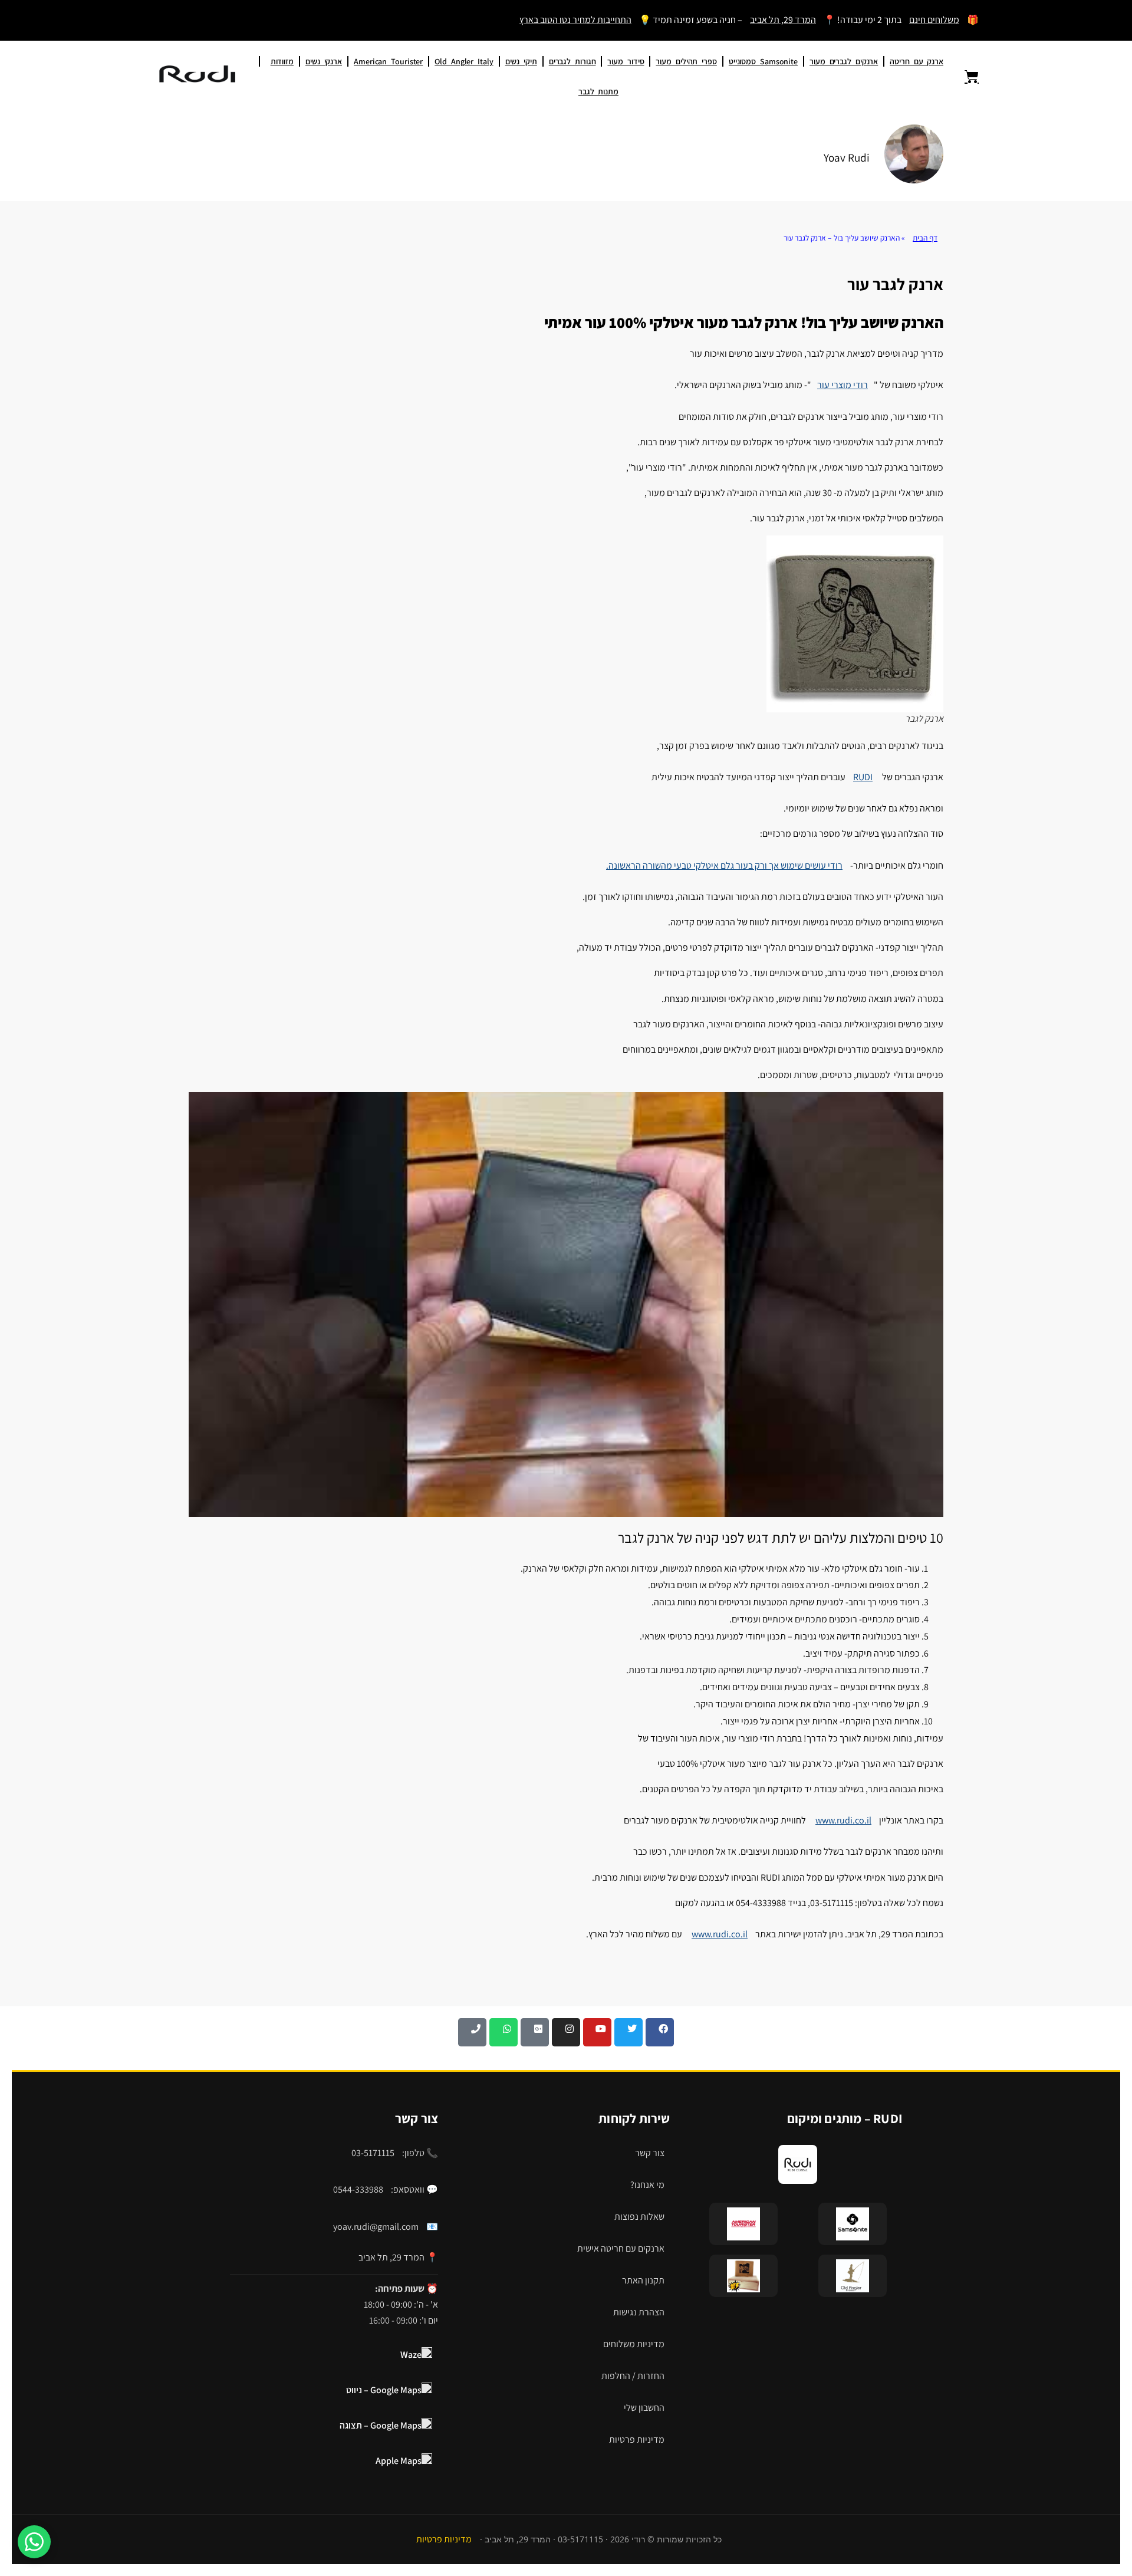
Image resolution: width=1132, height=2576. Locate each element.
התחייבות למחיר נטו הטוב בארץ (575, 20)
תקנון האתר (643, 2280)
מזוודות (282, 61)
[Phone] (472, 2032)
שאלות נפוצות (639, 2217)
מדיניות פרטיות (637, 2439)
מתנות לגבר (598, 91)
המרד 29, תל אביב (783, 20)
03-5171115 (373, 2153)
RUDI (863, 777)
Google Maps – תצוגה (381, 2425)
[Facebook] (660, 2032)
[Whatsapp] (504, 2032)
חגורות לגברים (572, 61)
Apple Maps (399, 2461)
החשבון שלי (644, 2408)
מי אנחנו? (647, 2185)
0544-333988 (358, 2189)
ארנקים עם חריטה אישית (621, 2248)
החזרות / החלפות (633, 2376)
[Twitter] (628, 2032)
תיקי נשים (521, 61)
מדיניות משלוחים (634, 2344)
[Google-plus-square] (535, 2032)
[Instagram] (566, 2032)
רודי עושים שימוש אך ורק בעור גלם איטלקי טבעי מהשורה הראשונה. (724, 865)
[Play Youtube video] (566, 1305)
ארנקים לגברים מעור (844, 61)
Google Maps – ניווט (384, 2390)
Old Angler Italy (464, 61)
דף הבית (925, 238)
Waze (411, 2355)
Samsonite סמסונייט (763, 61)
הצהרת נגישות (639, 2312)
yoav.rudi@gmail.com (376, 2227)
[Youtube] (597, 2032)
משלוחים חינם (934, 20)
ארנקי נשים (324, 61)
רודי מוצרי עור (843, 385)
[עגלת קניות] (965, 77)
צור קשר (650, 2153)
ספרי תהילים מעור (686, 61)
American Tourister (388, 61)
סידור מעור (626, 61)
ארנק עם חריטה (917, 61)
